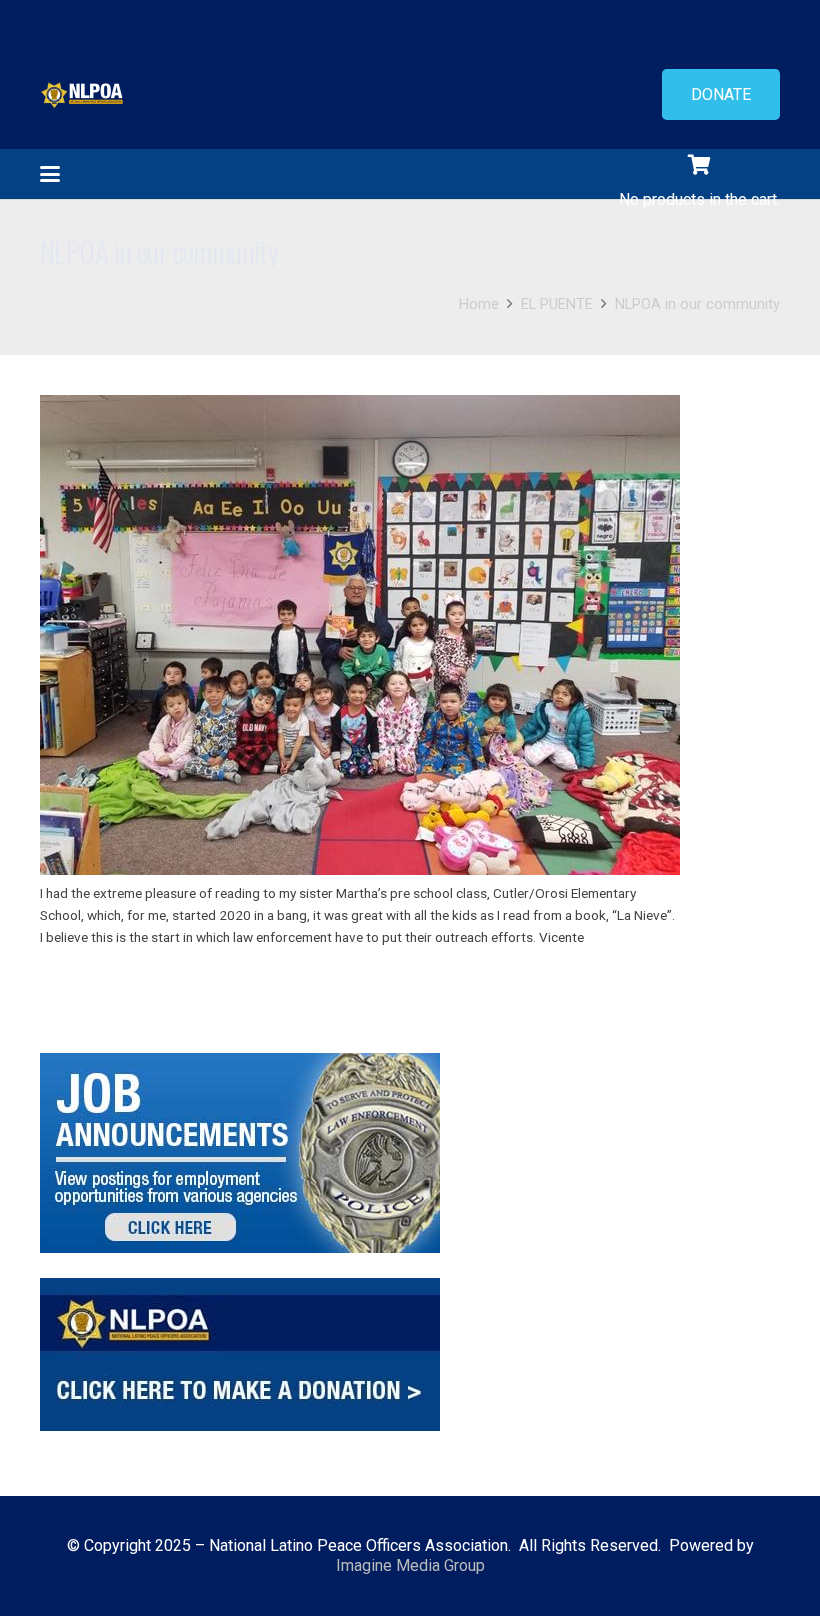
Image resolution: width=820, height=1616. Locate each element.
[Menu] (50, 174)
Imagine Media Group (410, 1565)
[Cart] (699, 165)
